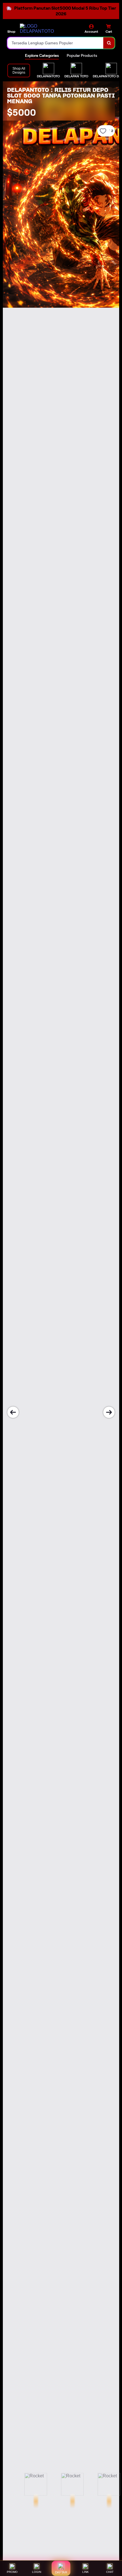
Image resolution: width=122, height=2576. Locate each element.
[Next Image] (109, 1412)
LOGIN (37, 2572)
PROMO (12, 2572)
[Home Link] (41, 29)
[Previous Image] (13, 1412)
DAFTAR (61, 2572)
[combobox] (55, 43)
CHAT (110, 2572)
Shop (11, 31)
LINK (86, 2572)
